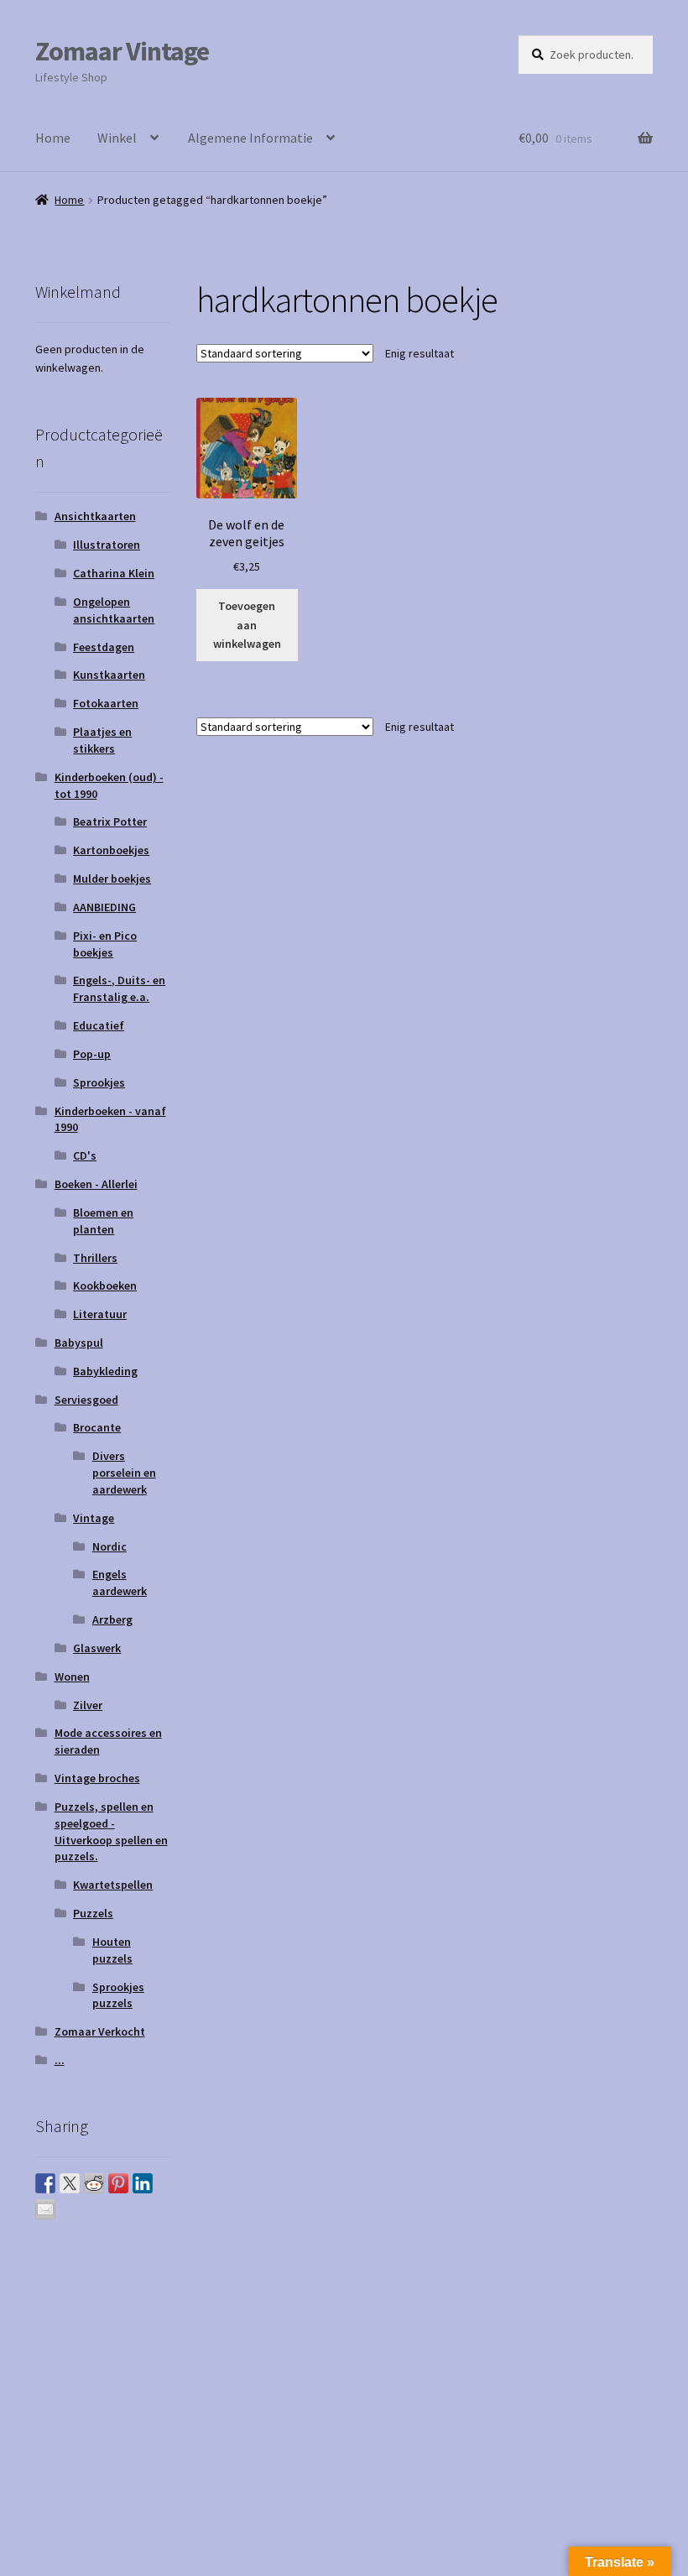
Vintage (94, 1518)
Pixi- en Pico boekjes (105, 944)
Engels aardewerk (120, 1583)
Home (53, 138)
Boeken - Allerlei (96, 1184)
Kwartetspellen (113, 1885)
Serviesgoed (86, 1400)
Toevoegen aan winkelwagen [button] (247, 625)
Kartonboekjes (111, 850)
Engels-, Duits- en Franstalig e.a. (119, 988)
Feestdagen (104, 647)
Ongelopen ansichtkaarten (114, 610)
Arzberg (112, 1619)
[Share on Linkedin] (143, 2183)
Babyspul (79, 1343)
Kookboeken (105, 1285)
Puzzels (93, 1913)
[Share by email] (45, 2209)
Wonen (72, 1676)
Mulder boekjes (112, 879)
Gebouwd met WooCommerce (209, 2392)
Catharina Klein (114, 573)
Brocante (97, 1427)
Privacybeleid (73, 2392)
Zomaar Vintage (122, 51)
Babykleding (105, 1371)
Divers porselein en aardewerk (124, 1473)
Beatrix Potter (110, 821)
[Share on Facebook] (45, 2183)
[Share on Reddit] (94, 2183)
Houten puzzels (112, 1950)
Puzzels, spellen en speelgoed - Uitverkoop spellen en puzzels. (111, 1831)
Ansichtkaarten (95, 516)
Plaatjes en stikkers (102, 740)
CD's (85, 1155)
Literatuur (100, 1314)
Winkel (117, 138)
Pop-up (92, 1054)
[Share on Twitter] (70, 2183)
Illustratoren (107, 545)
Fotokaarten (106, 703)
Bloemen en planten (103, 1221)
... (60, 2060)
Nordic (109, 1546)
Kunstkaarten (109, 675)
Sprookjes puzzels (118, 1995)
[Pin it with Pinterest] (118, 2183)
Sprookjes (99, 1082)
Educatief (99, 1025)
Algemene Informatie (250, 138)
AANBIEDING (104, 907)
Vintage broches (97, 1778)
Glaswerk (97, 1648)
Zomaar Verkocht (100, 2031)
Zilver (88, 1705)
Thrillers (95, 1258)
